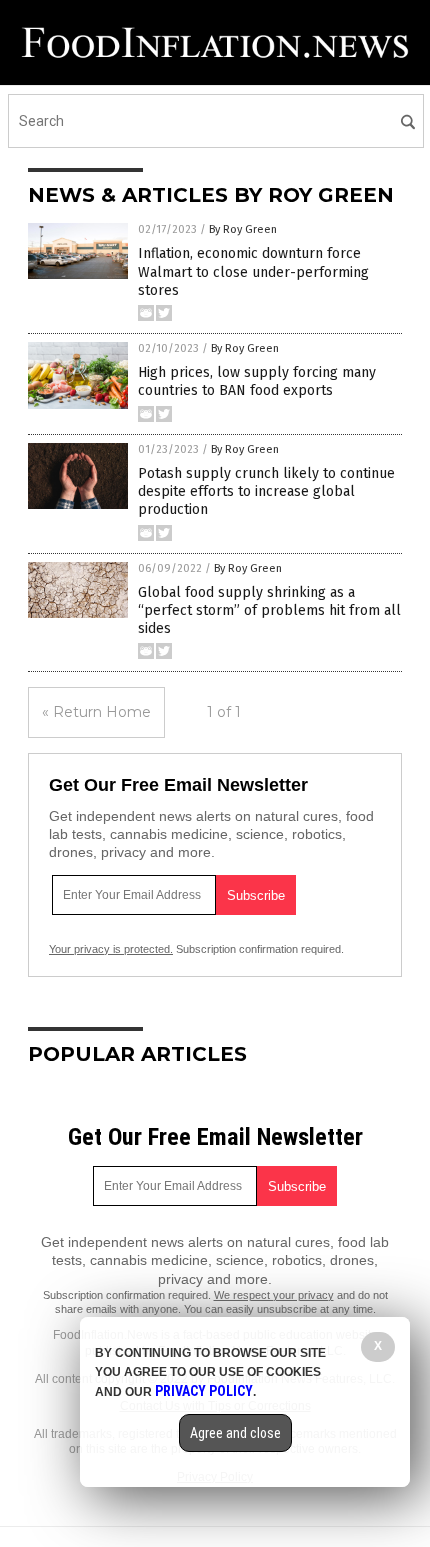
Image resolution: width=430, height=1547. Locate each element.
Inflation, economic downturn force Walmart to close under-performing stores (253, 271)
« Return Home (96, 712)
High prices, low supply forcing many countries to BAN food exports (257, 381)
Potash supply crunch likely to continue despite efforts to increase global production (266, 491)
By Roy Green (243, 229)
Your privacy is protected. (111, 949)
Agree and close (235, 1433)
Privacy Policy (204, 1391)
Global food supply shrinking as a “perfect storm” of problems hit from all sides (269, 610)
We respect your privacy (274, 1295)
